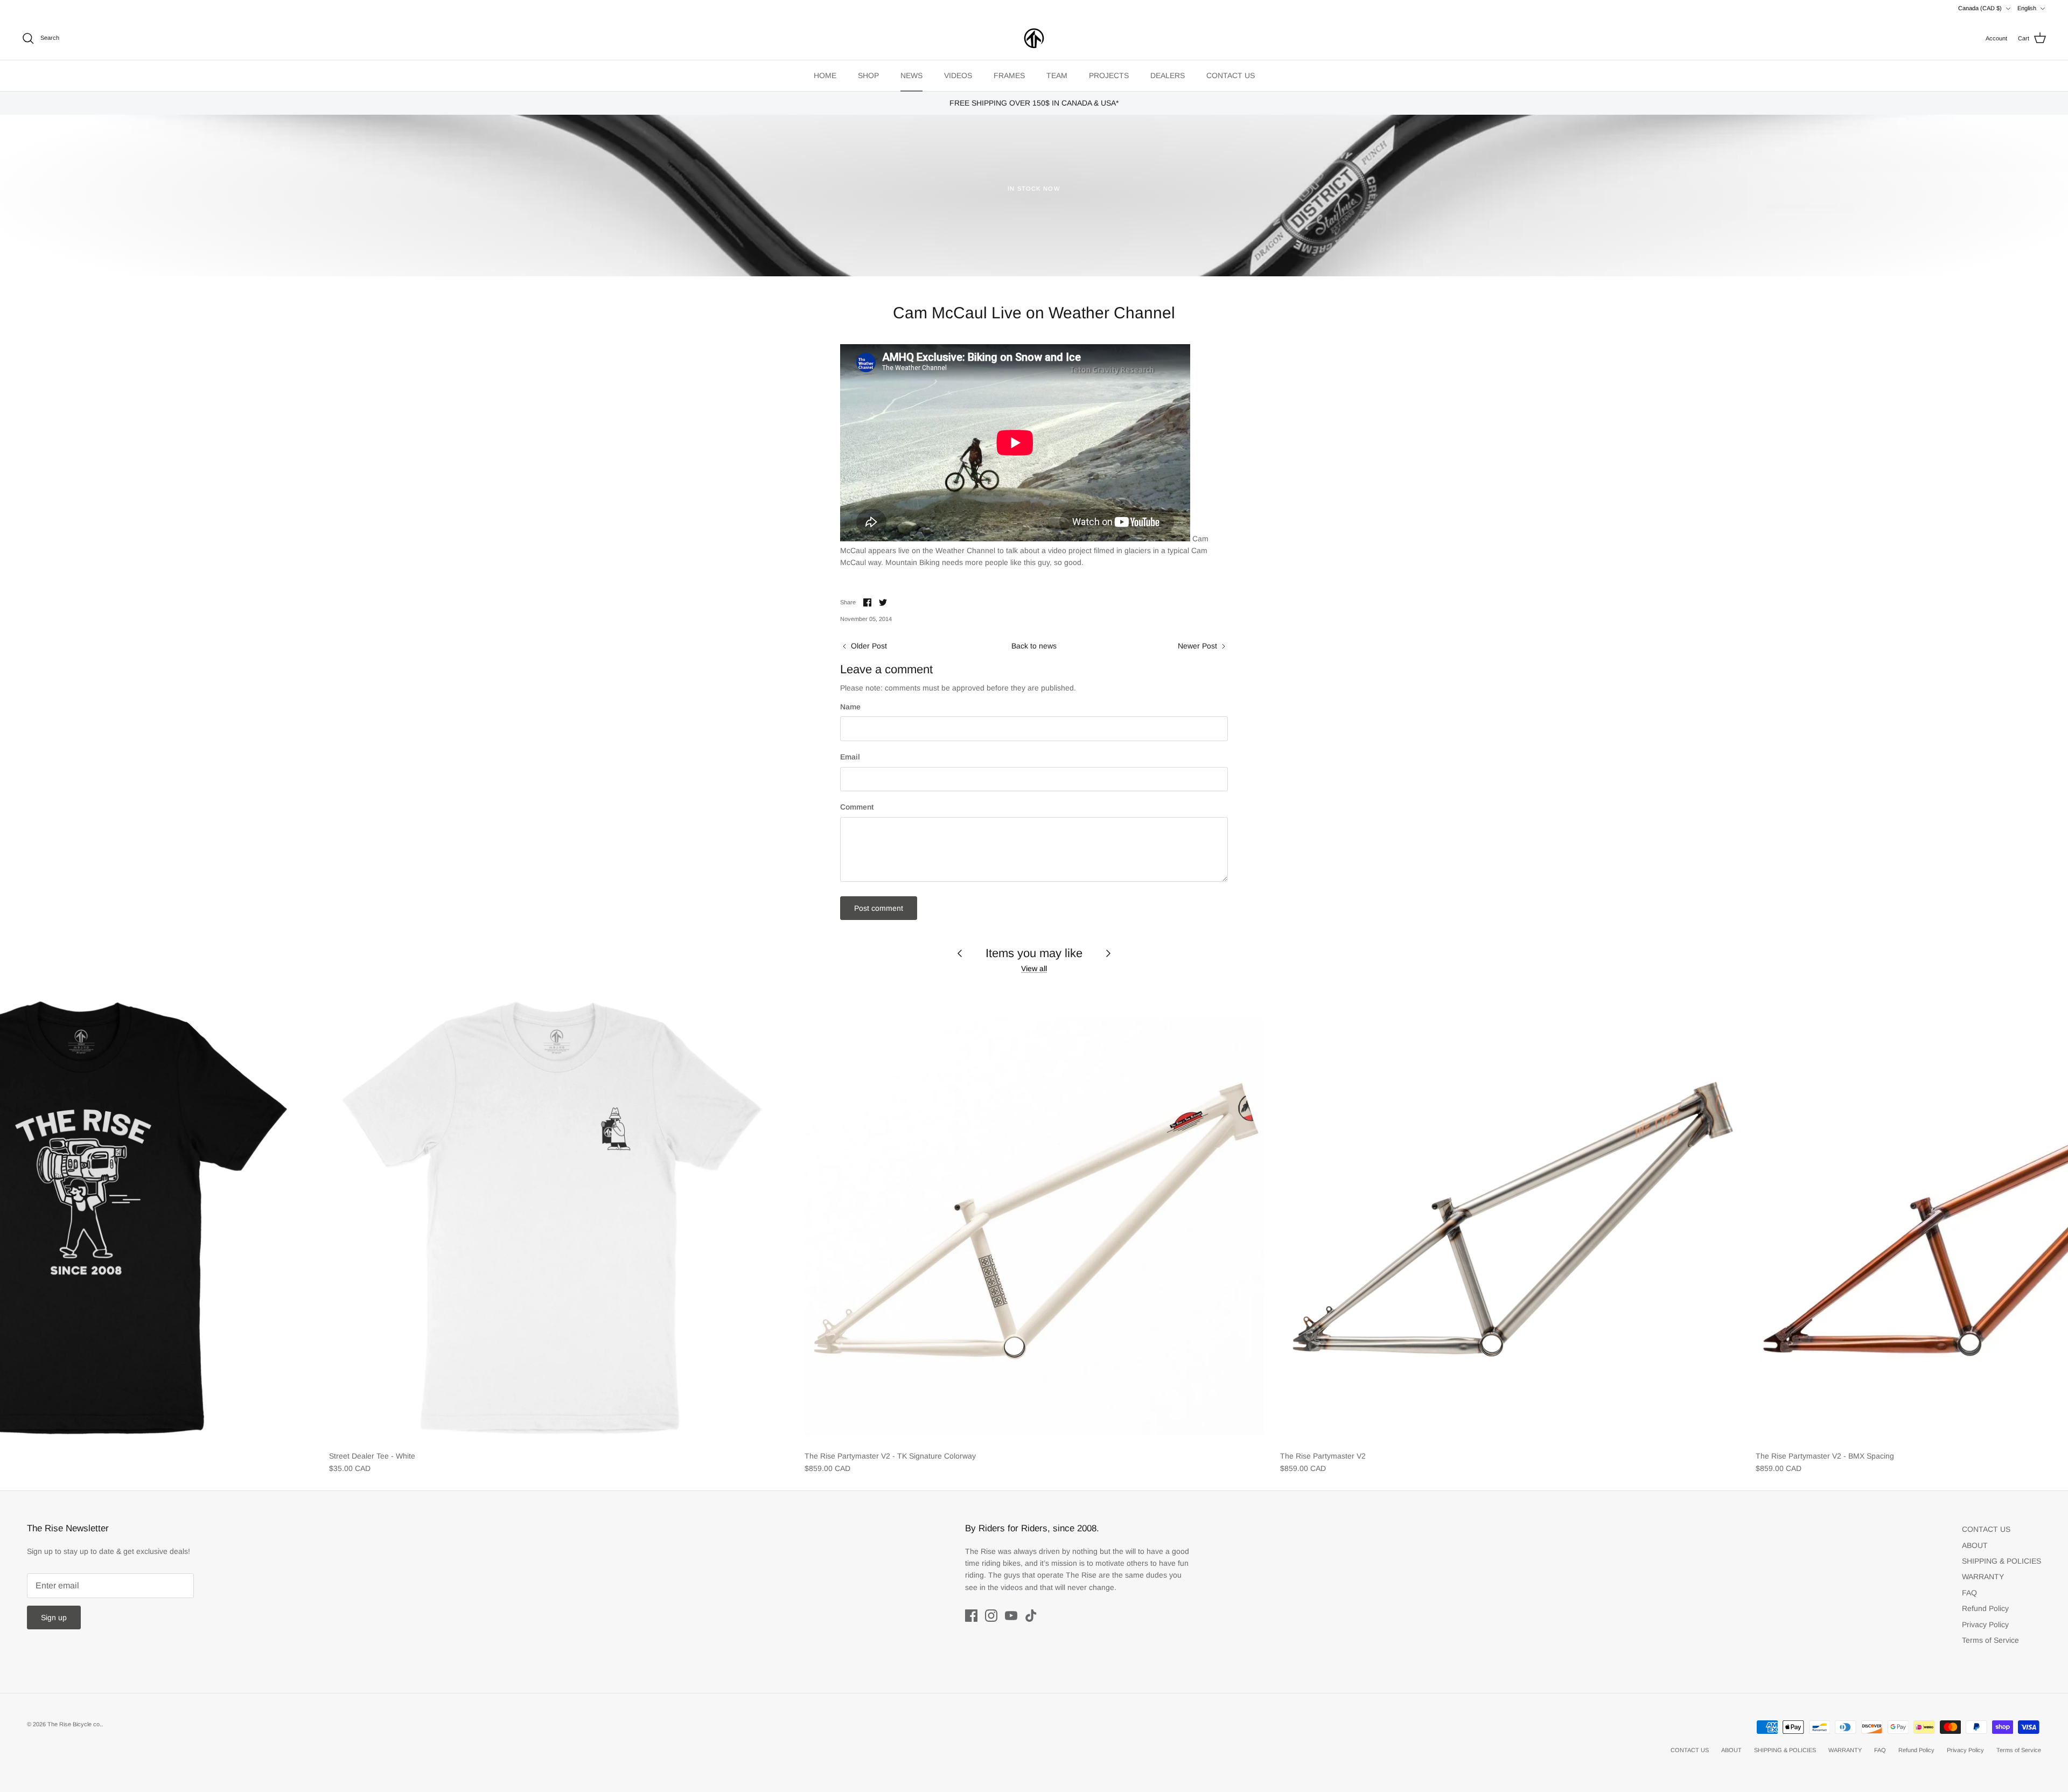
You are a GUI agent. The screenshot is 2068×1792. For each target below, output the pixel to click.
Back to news (1034, 646)
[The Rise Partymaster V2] (1510, 1215)
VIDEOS (958, 75)
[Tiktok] (1031, 1616)
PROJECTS (1109, 75)
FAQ (1969, 1593)
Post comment (879, 908)
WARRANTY (1983, 1577)
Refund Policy (1985, 1608)
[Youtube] (1011, 1616)
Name (850, 707)
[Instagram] (991, 1616)
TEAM (1057, 75)
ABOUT (1975, 1545)
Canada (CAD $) (1980, 8)
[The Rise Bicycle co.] (1034, 38)
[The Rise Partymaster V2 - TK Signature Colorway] (1034, 1215)
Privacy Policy (1985, 1624)
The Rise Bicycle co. (74, 1724)
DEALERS (1168, 75)
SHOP (868, 75)
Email (850, 757)
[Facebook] (971, 1616)
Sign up (54, 1617)
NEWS (911, 75)
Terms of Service (1990, 1640)
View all (1034, 968)
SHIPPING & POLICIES (2001, 1561)
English (2027, 8)
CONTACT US (1231, 75)
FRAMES (1009, 75)
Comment (857, 807)
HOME (825, 75)
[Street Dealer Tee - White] (559, 1215)
